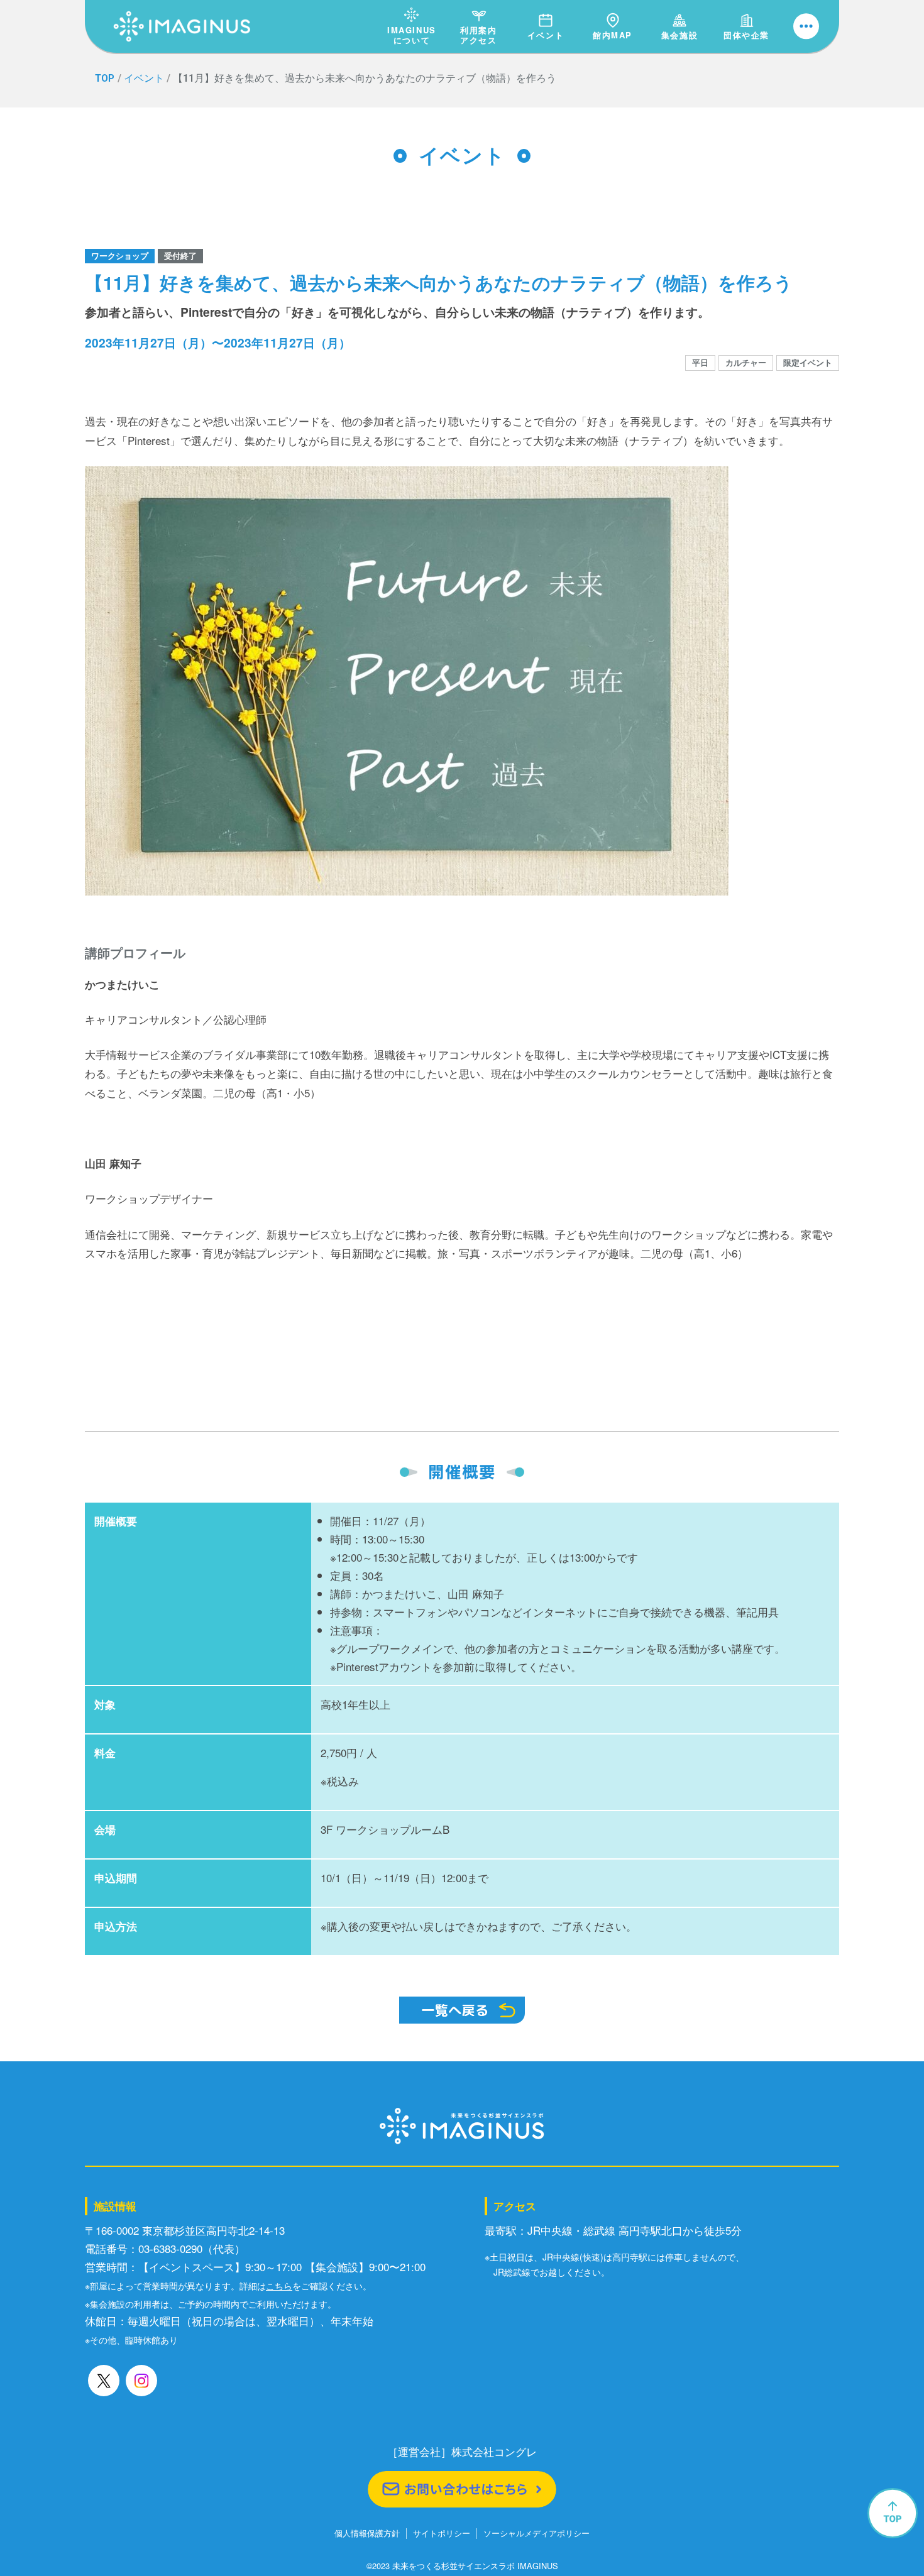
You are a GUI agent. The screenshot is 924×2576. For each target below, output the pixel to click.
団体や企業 (746, 35)
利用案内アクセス (478, 35)
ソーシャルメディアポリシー (536, 2534)
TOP (105, 78)
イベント (546, 35)
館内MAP (613, 35)
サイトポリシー (442, 2534)
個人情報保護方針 (367, 2534)
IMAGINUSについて (412, 35)
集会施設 (679, 35)
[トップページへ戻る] (182, 12)
